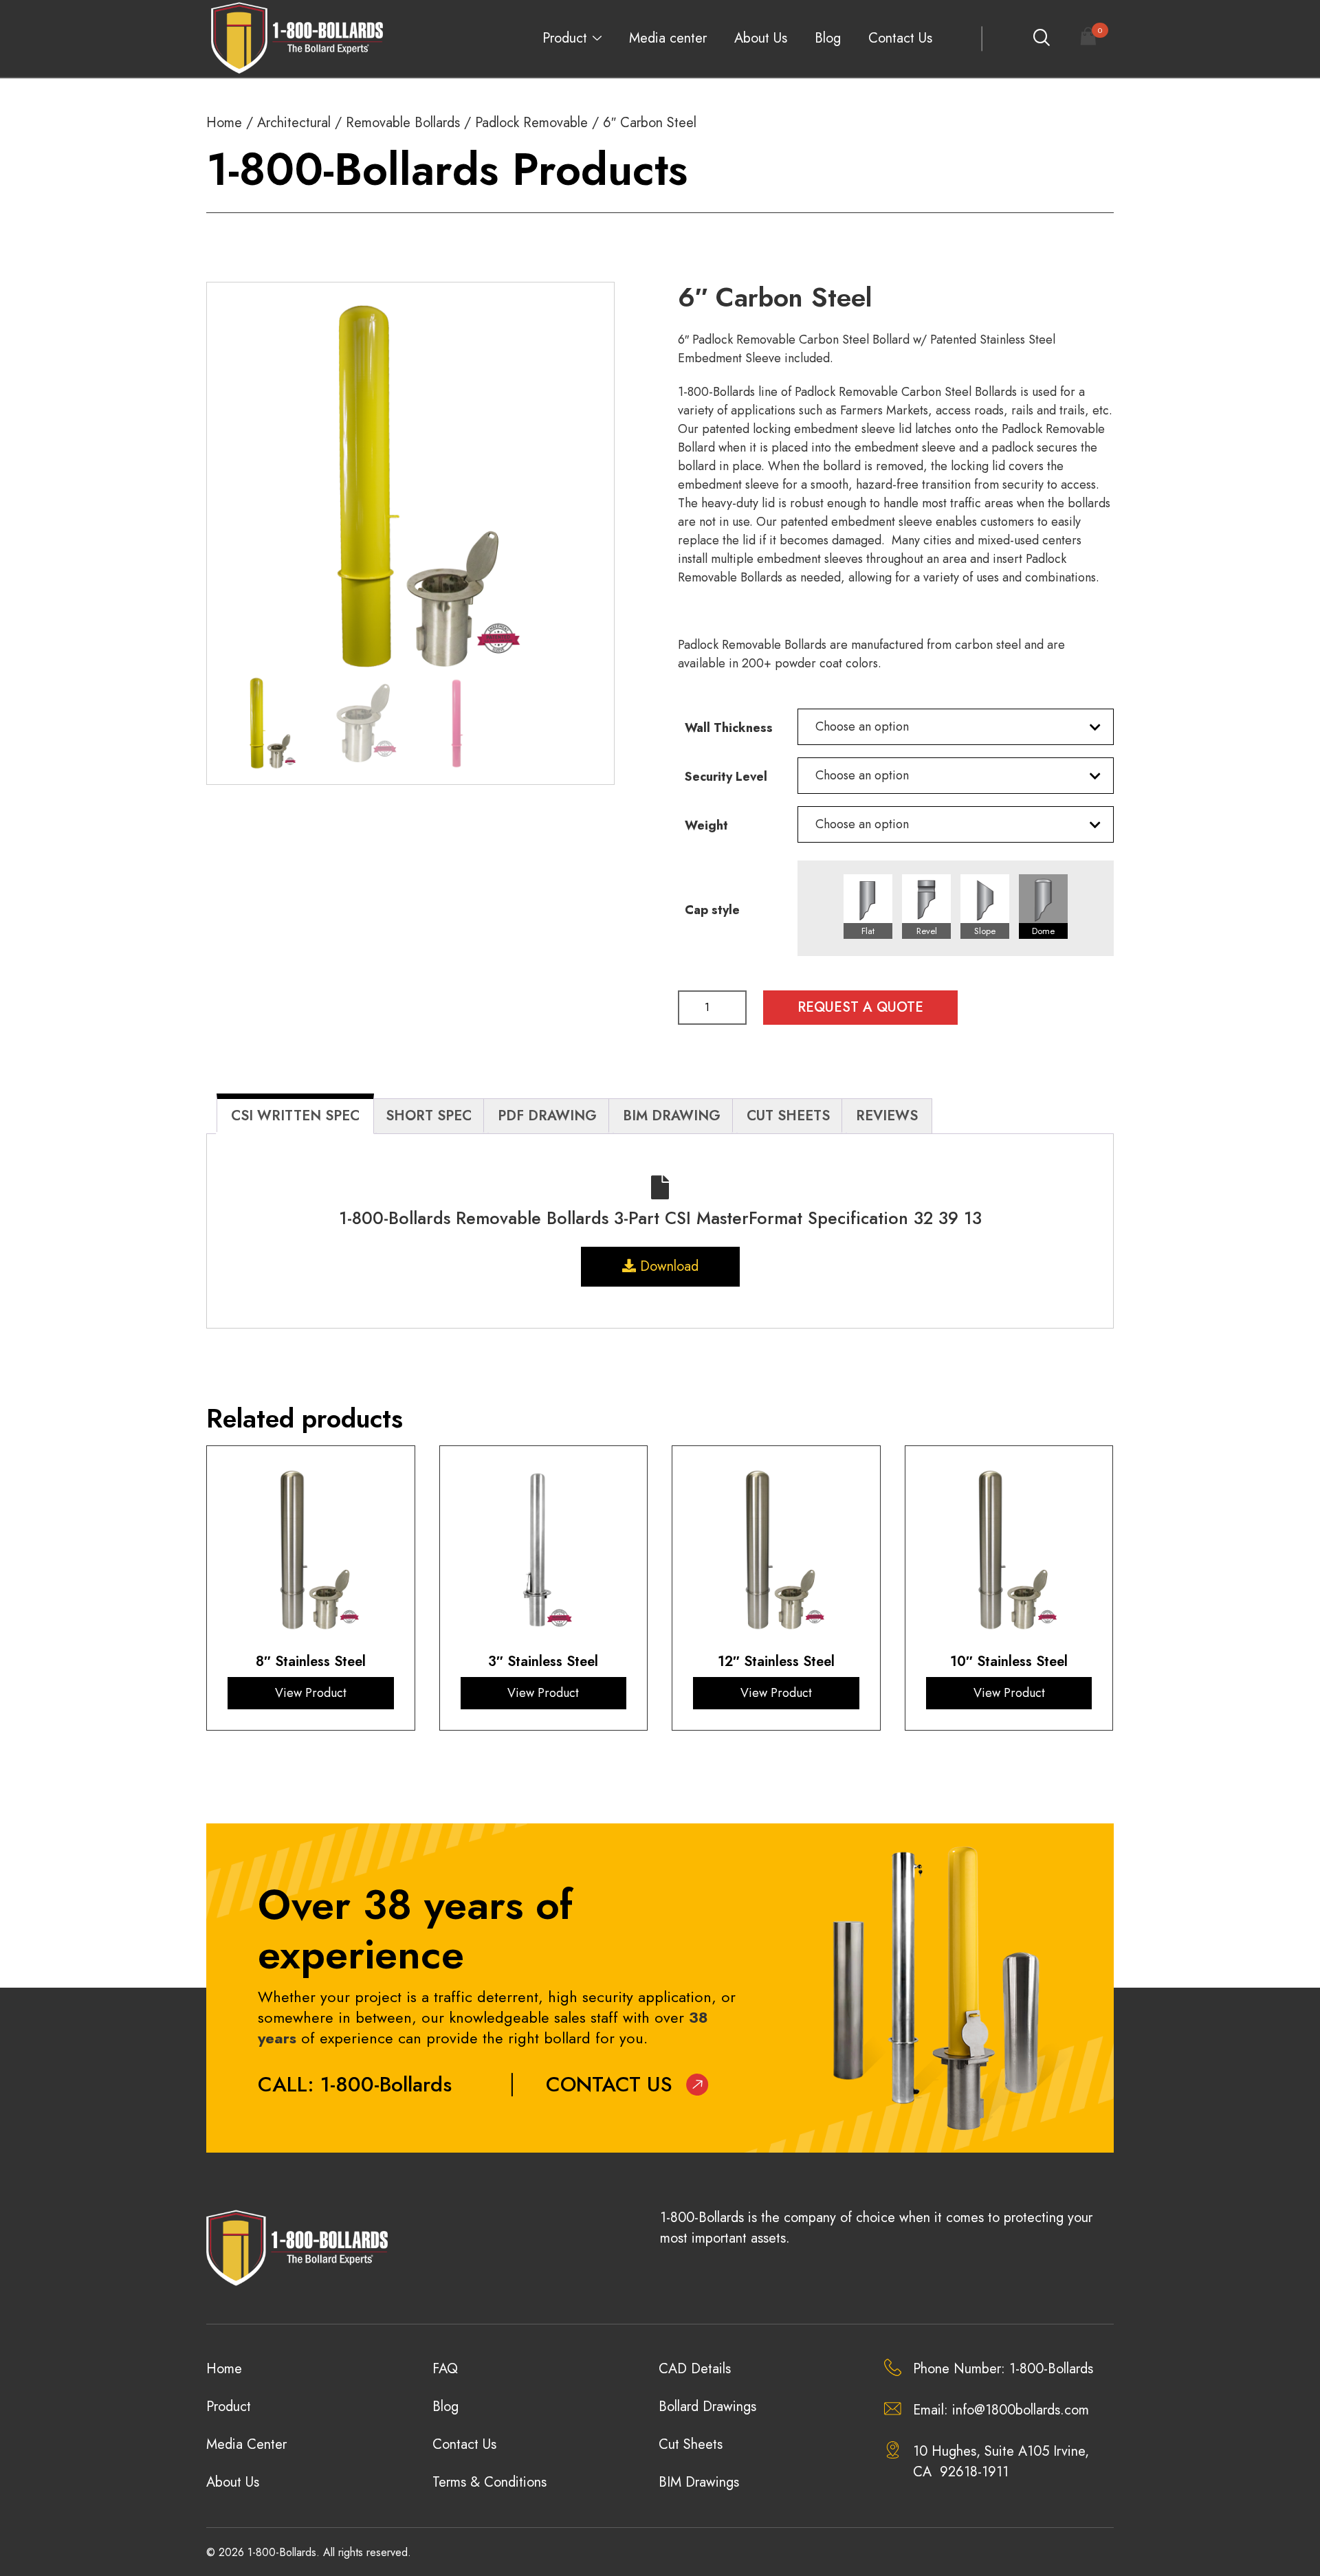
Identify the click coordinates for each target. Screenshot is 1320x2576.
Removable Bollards (403, 123)
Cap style (712, 910)
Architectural (294, 123)
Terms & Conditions (489, 2482)
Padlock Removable (531, 123)
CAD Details (695, 2369)
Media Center (246, 2444)
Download (667, 1266)
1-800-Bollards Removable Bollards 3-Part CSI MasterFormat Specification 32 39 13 (660, 1218)
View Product (311, 1693)
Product (565, 38)
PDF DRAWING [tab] (547, 1116)
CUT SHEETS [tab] (788, 1116)
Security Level (726, 777)
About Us (761, 38)
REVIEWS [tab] (887, 1116)
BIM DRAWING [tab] (672, 1116)
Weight (706, 825)
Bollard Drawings (707, 2407)
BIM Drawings (699, 2482)
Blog (828, 38)
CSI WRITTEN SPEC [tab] (295, 1116)
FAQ (445, 2369)
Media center (668, 38)
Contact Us (900, 38)
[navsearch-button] (1041, 38)
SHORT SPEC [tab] (429, 1116)
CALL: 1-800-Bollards (355, 2084)
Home (224, 123)
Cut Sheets (691, 2444)
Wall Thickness (729, 728)
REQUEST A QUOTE (860, 1007)
